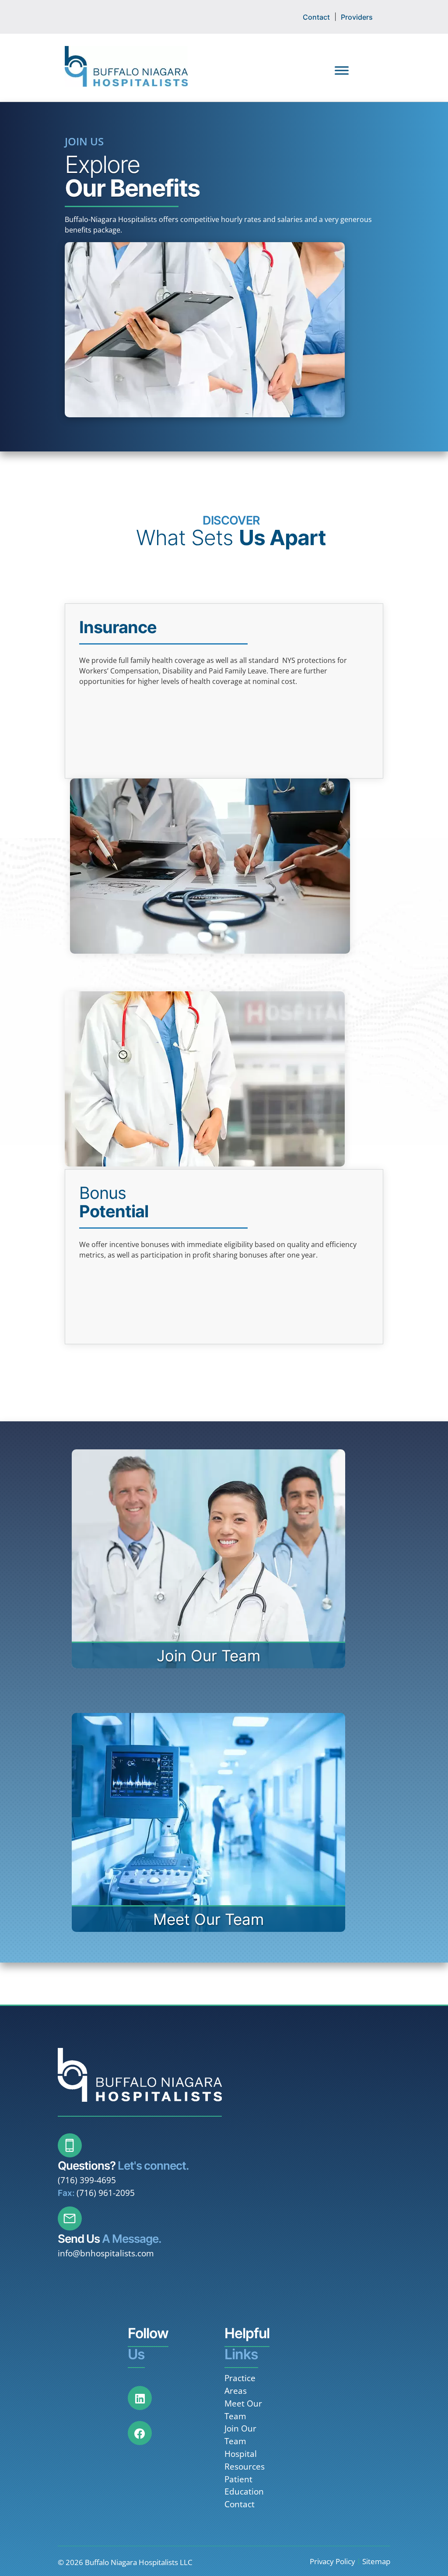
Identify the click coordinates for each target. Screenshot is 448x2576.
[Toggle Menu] (342, 70)
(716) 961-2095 (106, 2193)
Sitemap (376, 2561)
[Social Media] (145, 2403)
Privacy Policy (332, 2561)
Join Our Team (240, 2435)
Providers (357, 17)
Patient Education (244, 2485)
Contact (316, 17)
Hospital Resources (245, 2460)
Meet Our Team (243, 2410)
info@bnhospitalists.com (106, 2253)
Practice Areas (240, 2384)
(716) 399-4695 (87, 2180)
